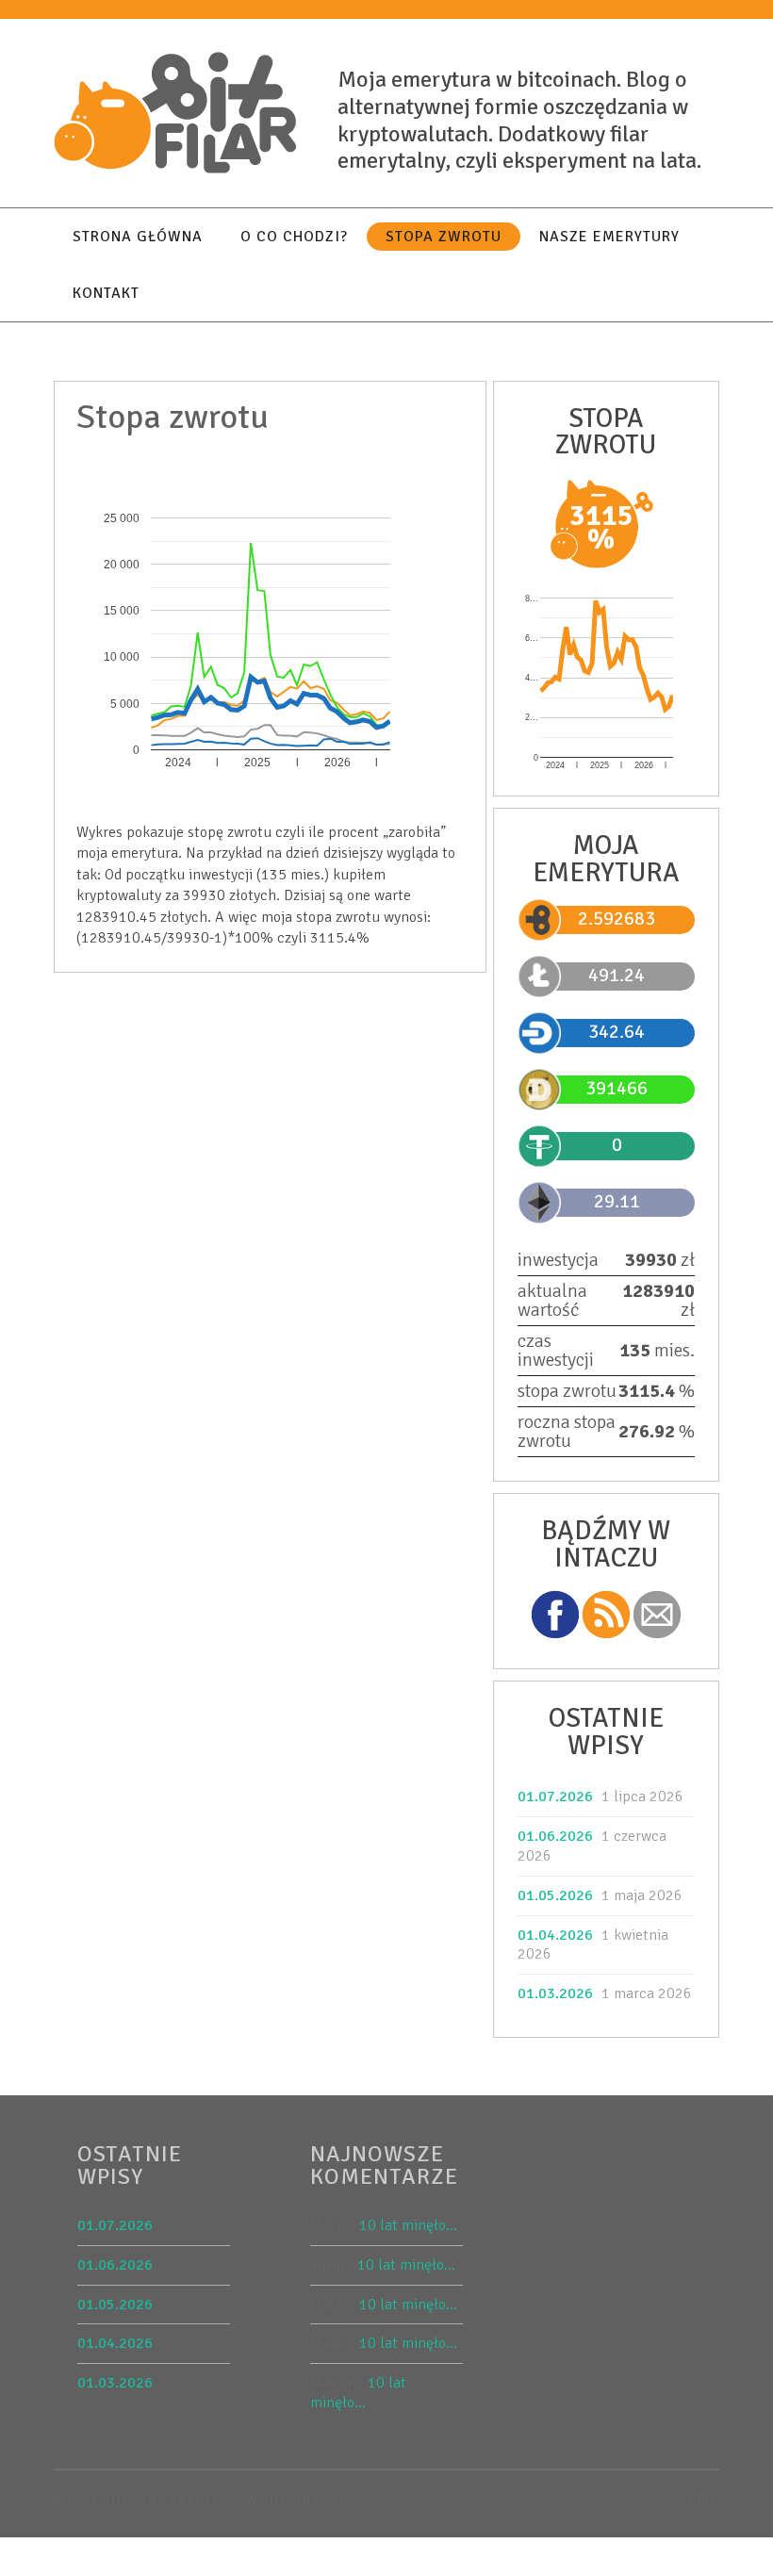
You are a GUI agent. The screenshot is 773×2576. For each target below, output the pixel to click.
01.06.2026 (555, 1836)
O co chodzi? (294, 237)
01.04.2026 (555, 1935)
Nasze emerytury (609, 237)
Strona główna (138, 237)
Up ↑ (704, 2500)
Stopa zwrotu (444, 237)
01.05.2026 (555, 1895)
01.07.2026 (555, 1797)
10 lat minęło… (408, 2225)
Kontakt (106, 293)
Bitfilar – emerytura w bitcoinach (220, 2500)
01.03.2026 (555, 1994)
